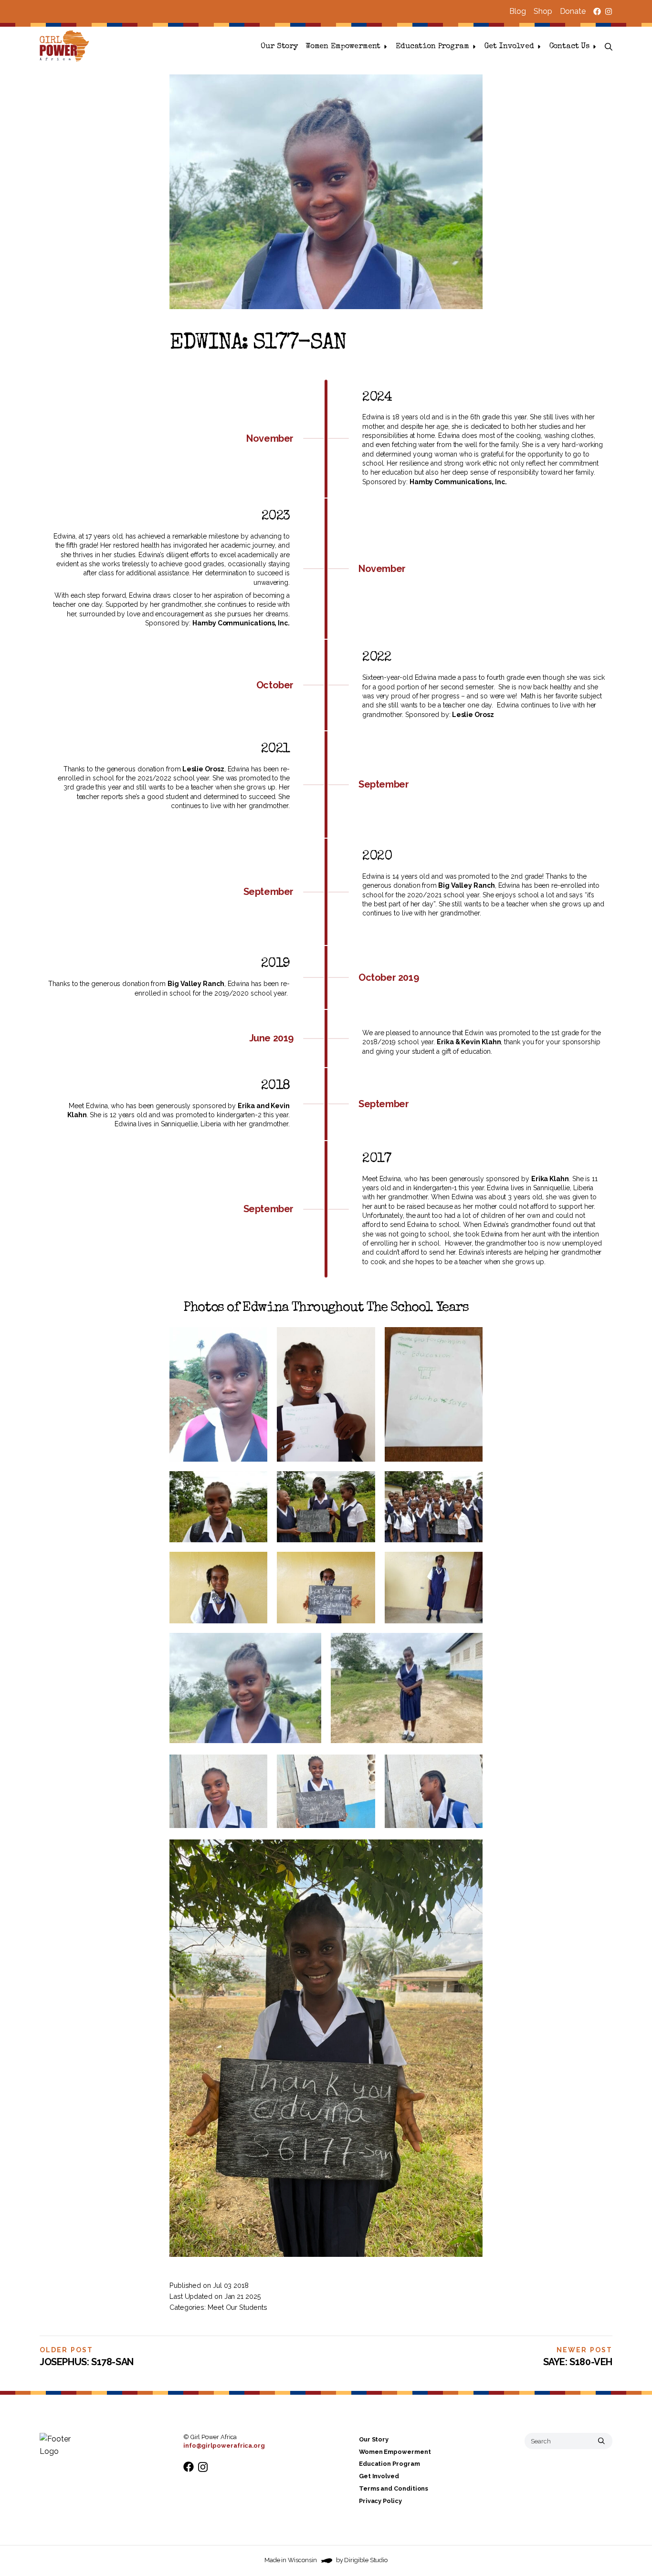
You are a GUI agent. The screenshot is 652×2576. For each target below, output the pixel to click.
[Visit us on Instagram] (609, 11)
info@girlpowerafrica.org (224, 2446)
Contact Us (569, 47)
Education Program (432, 47)
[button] (609, 47)
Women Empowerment (343, 47)
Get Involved (509, 47)
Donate (573, 11)
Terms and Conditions (394, 2488)
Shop (543, 11)
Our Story (279, 47)
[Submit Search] (601, 2441)
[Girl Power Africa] (66, 47)
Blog (518, 11)
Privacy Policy (380, 2501)
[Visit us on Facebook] (597, 11)
